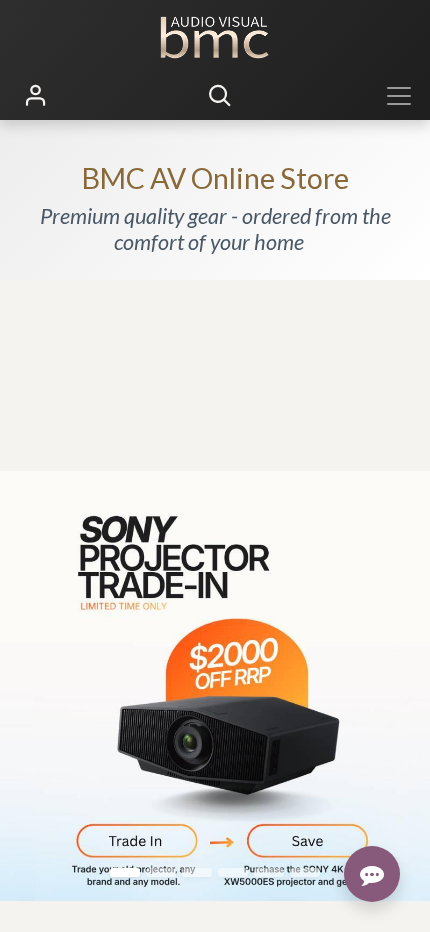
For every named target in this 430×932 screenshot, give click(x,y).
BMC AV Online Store (215, 178)
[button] (220, 96)
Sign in (36, 96)
